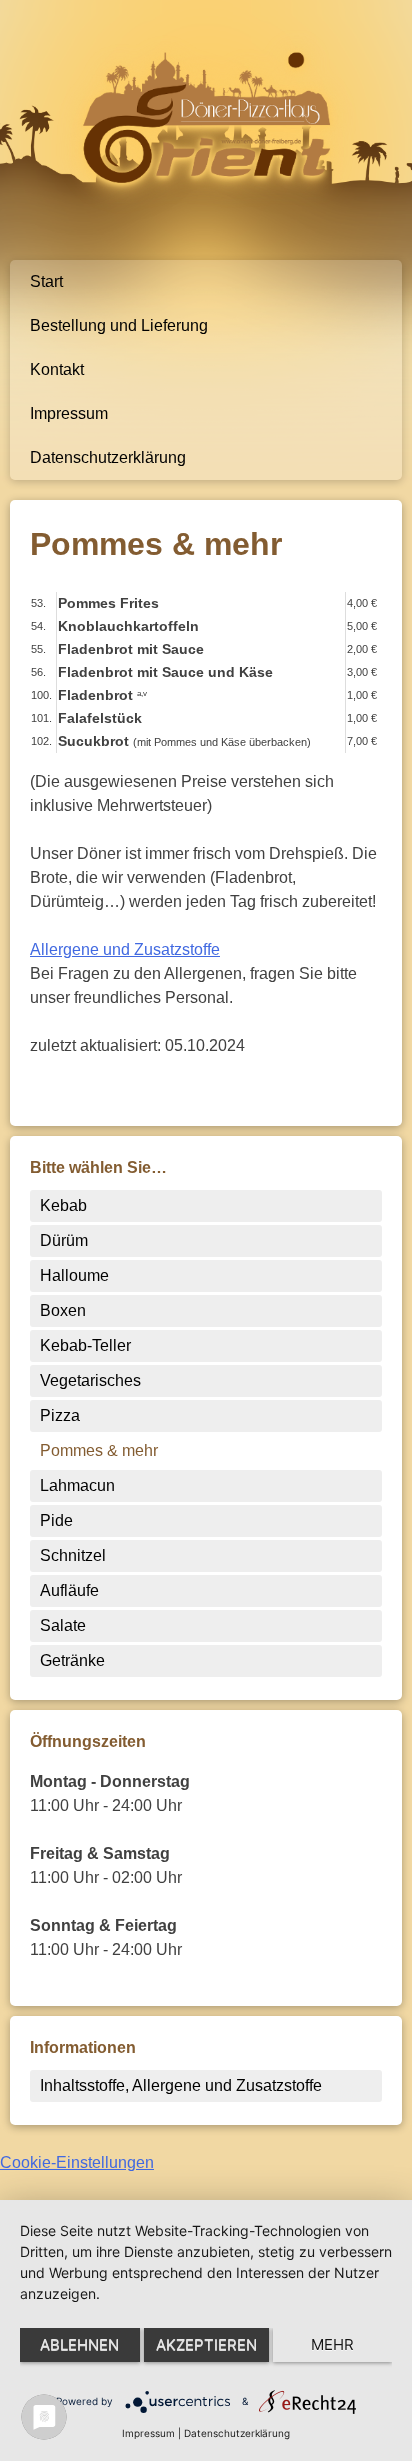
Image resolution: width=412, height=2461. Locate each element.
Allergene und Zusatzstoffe (125, 949)
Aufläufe (69, 1590)
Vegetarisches (90, 1380)
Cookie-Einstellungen (77, 2162)
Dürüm (64, 1240)
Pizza (60, 1415)
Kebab (63, 1205)
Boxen (63, 1310)
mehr (332, 2344)
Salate (63, 1625)
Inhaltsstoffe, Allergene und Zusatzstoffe (181, 2085)
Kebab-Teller (85, 1345)
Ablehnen (79, 2344)
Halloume (74, 1275)
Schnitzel (73, 1555)
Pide (56, 1520)
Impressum (69, 413)
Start (46, 281)
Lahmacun (77, 1485)
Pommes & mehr (99, 1450)
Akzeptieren (206, 2344)
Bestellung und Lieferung (119, 325)
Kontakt (57, 369)
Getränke (72, 1660)
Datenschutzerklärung (108, 457)
